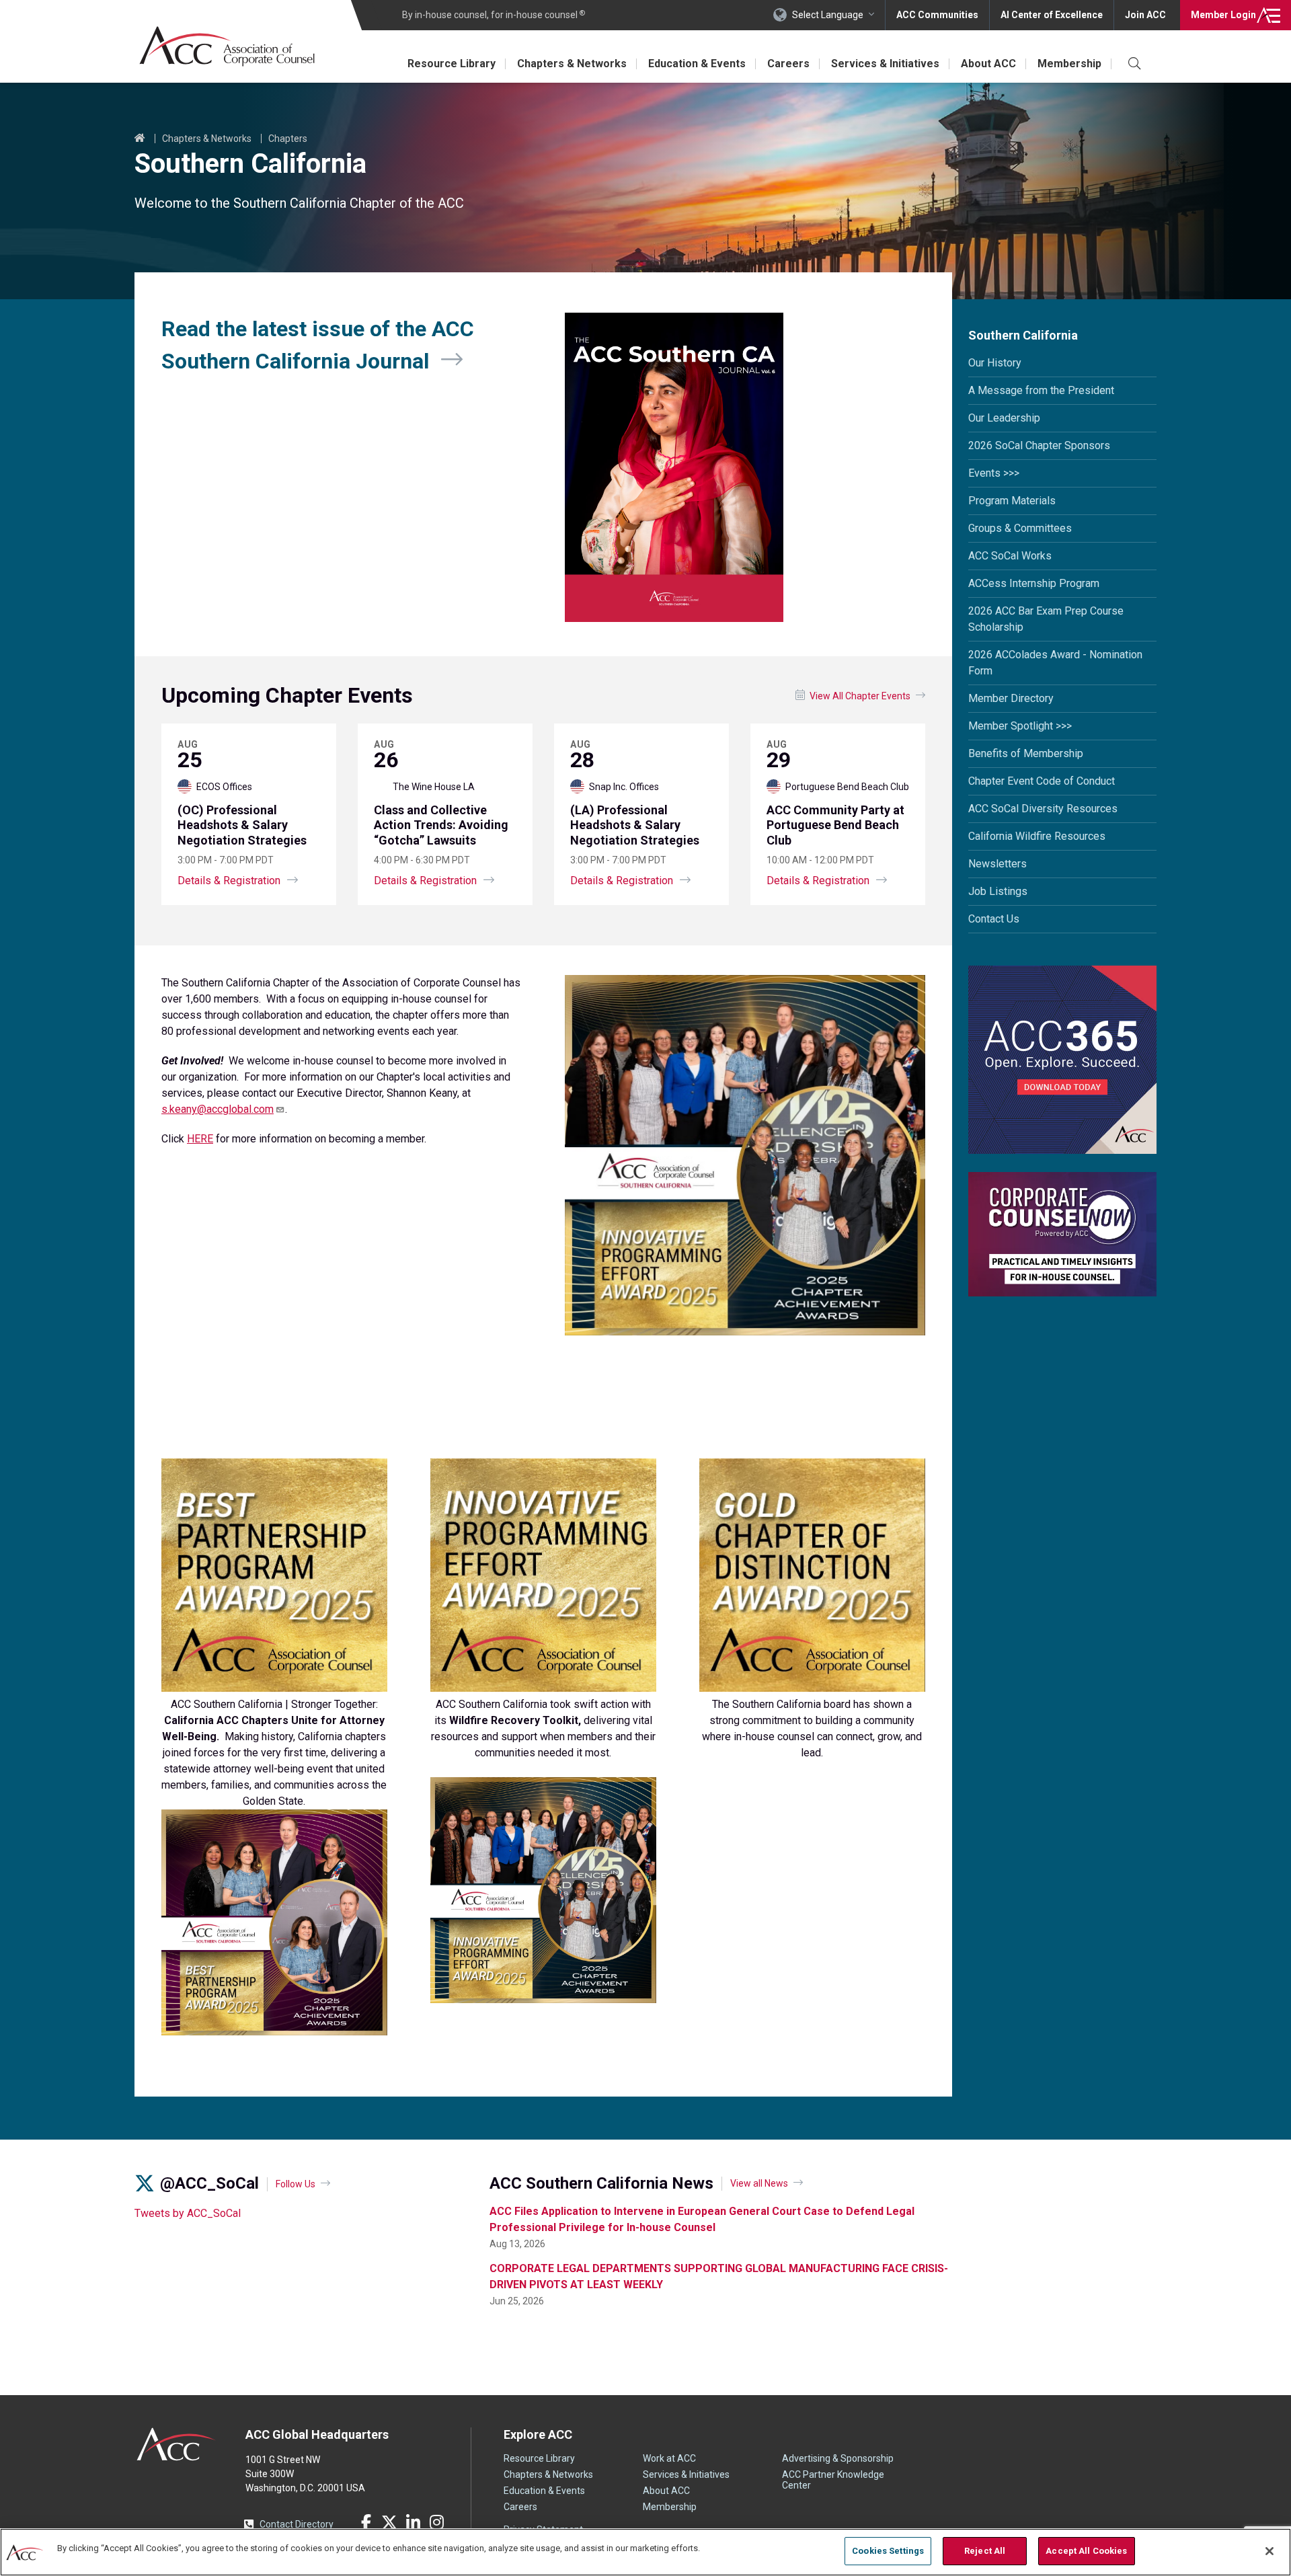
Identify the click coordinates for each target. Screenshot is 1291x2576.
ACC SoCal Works (1010, 556)
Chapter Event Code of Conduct (1042, 781)
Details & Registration (229, 881)
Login (1223, 15)
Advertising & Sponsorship (838, 2458)
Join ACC (1145, 15)
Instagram (436, 2522)
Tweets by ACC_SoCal (188, 2213)
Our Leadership (1004, 418)
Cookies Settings (888, 2551)
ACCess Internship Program (1034, 583)
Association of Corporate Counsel (227, 46)
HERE (200, 1139)
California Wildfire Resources (1037, 836)
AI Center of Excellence (1052, 15)
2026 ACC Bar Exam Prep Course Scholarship (1046, 619)
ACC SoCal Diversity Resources (1043, 809)
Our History (995, 363)
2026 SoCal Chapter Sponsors (1039, 445)
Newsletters (997, 864)
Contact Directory (297, 2524)
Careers (788, 64)
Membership (1069, 64)
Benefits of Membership (1026, 753)
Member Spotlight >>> (1020, 726)
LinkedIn (413, 2522)
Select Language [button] (828, 15)
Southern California (1023, 335)
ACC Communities (937, 15)
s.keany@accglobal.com (218, 1109)
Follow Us (296, 2184)
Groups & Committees (1020, 528)
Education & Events (697, 64)
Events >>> (994, 473)
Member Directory (1011, 698)
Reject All (985, 2551)
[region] (645, 2552)
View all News (759, 2183)
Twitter (389, 2522)
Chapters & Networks (572, 64)
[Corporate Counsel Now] (1062, 1293)
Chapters (288, 139)
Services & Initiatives (885, 64)
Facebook (366, 2522)
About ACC (988, 64)
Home (140, 139)
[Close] (1269, 2551)
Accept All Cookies (1086, 2551)
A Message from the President (1041, 390)
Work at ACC (669, 2458)
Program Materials (1012, 501)
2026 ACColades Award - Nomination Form (1055, 663)
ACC (177, 2444)
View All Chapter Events (860, 696)
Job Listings (998, 891)
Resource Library (452, 64)
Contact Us (994, 919)
